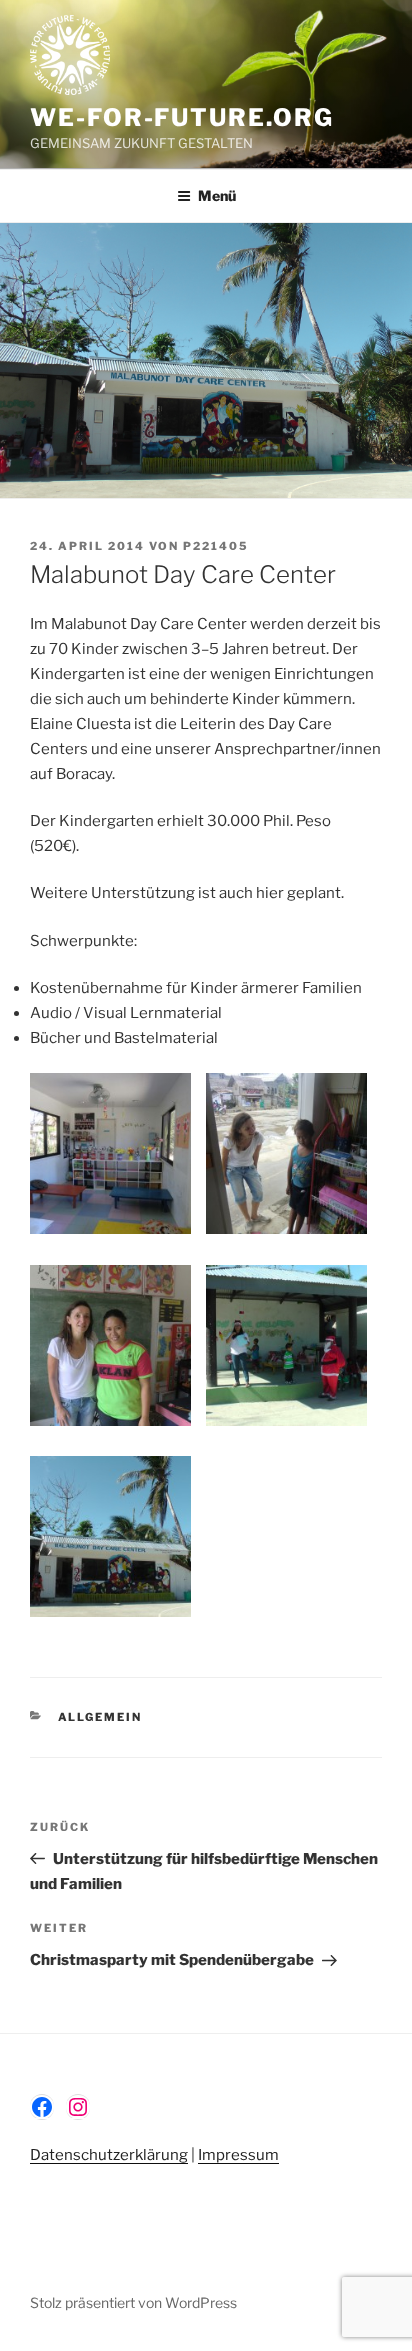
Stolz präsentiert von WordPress (133, 2302)
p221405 (216, 546)
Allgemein (100, 1717)
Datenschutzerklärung (109, 2155)
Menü (217, 195)
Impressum (238, 2155)
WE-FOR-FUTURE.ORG (182, 117)
